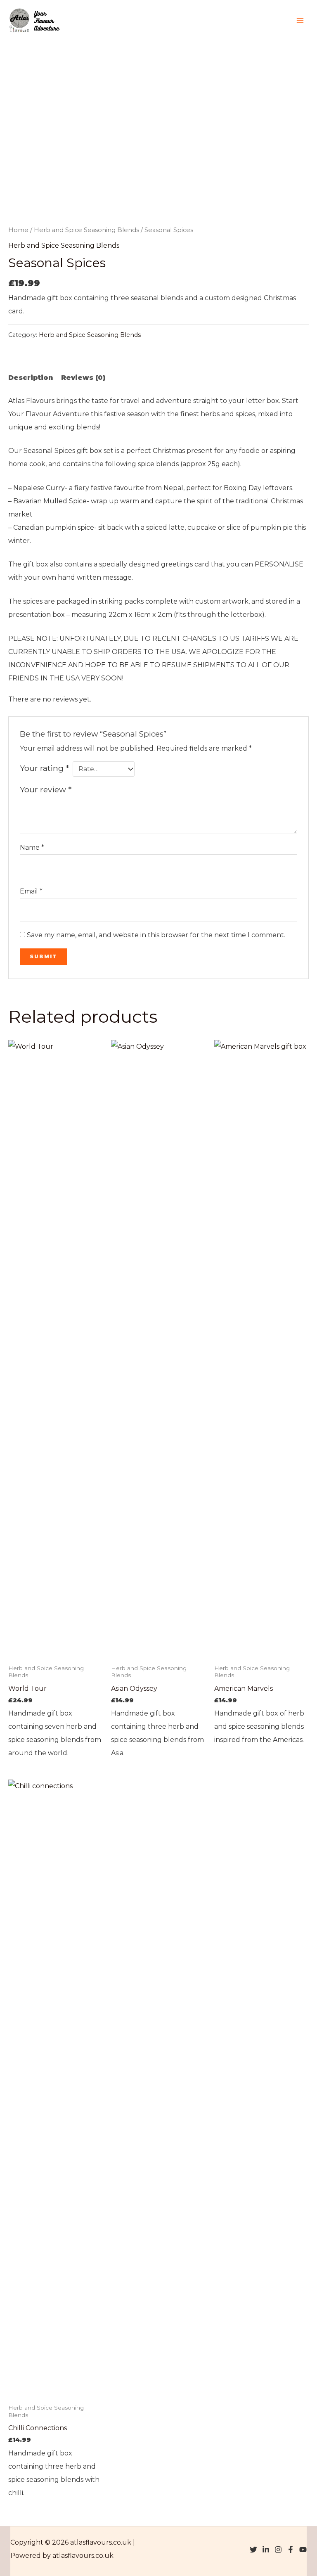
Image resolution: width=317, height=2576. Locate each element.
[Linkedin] (266, 2550)
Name (32, 847)
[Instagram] (278, 2550)
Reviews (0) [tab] (83, 378)
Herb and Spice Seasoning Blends (86, 230)
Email (31, 891)
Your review (46, 789)
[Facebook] (291, 2550)
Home (18, 230)
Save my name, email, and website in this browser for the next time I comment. (156, 935)
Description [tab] (31, 378)
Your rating (44, 768)
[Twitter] (253, 2550)
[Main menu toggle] (300, 20)
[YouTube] (303, 2550)
